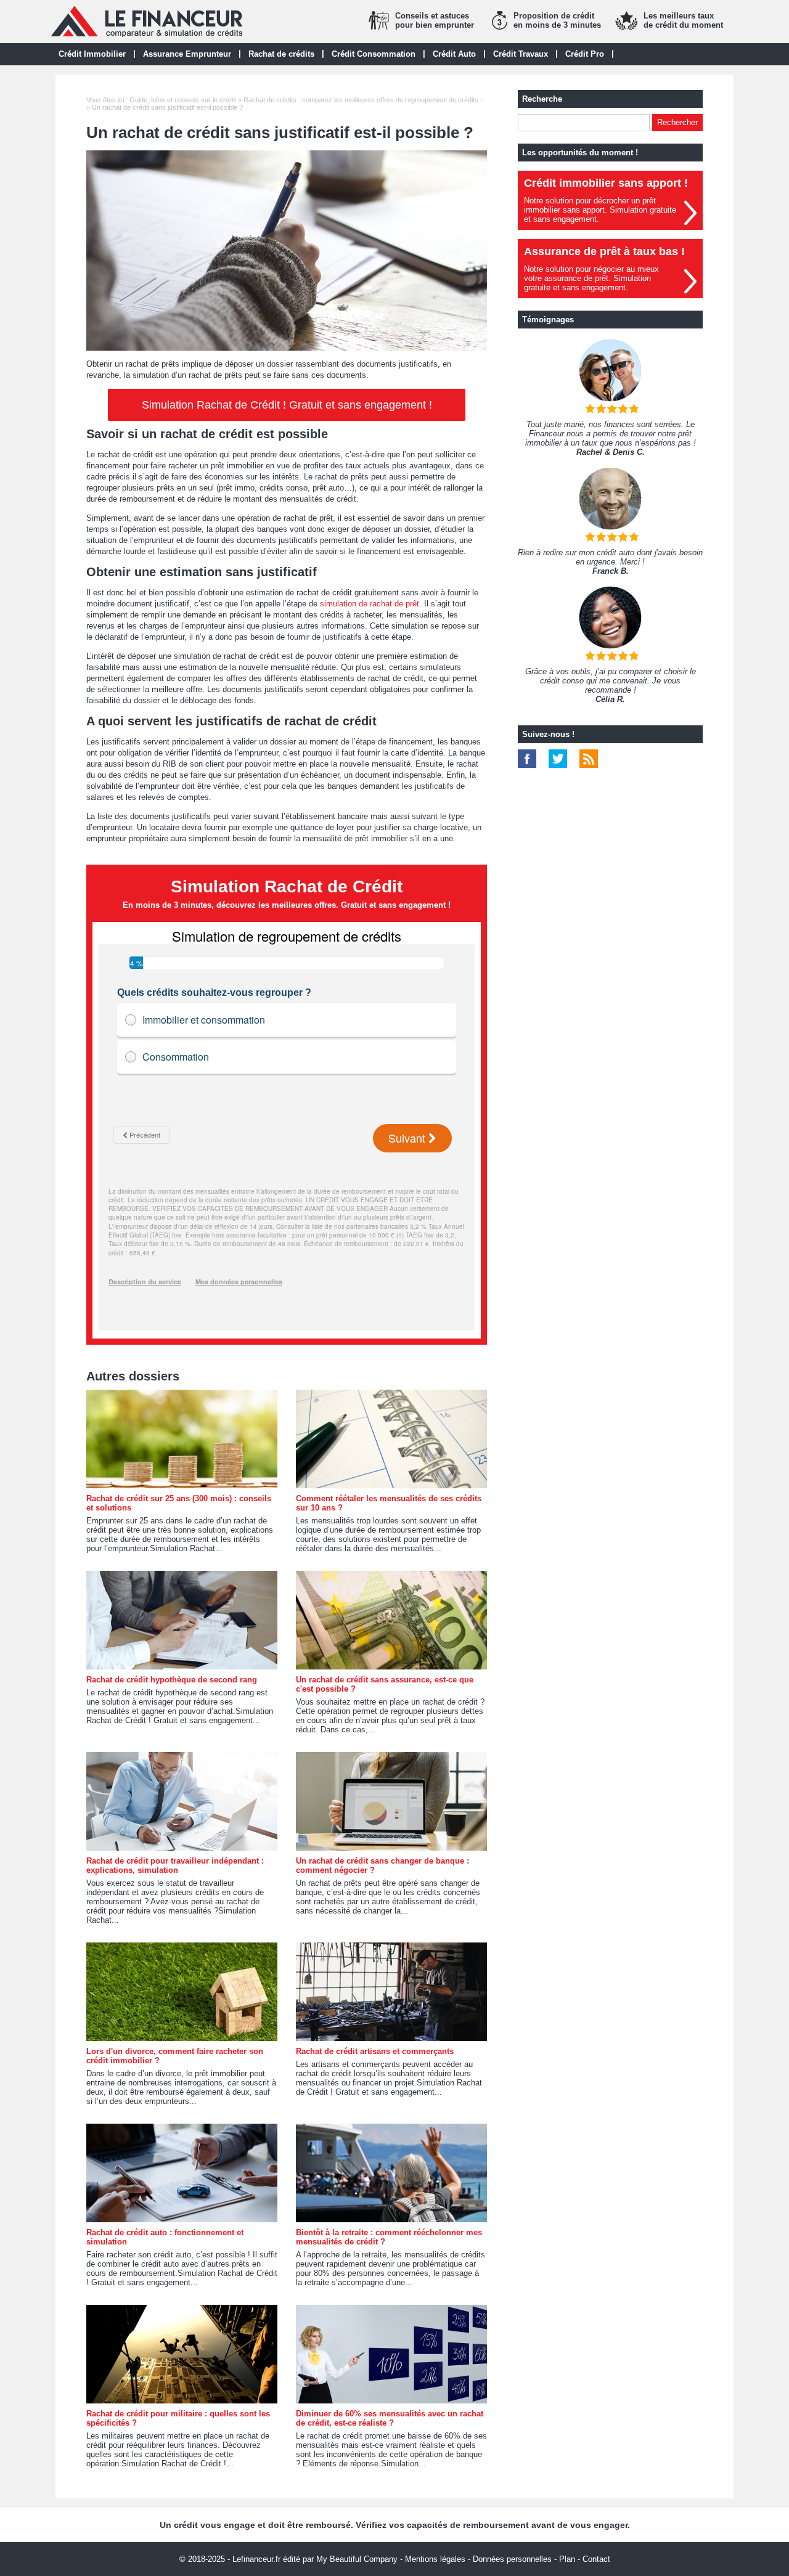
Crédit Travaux (521, 54)
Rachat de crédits (281, 54)
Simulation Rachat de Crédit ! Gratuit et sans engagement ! (287, 405)
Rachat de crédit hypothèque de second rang (172, 1680)
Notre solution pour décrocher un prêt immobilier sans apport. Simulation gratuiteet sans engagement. (600, 210)
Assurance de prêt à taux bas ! (604, 251)
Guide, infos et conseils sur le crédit (183, 100)
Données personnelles (512, 2559)
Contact (596, 2559)
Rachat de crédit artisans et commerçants (375, 2051)
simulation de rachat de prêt (370, 604)
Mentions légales (435, 2559)
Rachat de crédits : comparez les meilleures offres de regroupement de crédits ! (363, 100)
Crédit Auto (454, 54)
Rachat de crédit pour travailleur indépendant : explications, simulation (175, 1865)
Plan (567, 2559)
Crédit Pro (585, 54)
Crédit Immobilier (92, 54)
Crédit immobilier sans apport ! (606, 183)
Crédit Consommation (374, 54)
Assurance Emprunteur (187, 54)
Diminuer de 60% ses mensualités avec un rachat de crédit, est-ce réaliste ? (390, 2418)
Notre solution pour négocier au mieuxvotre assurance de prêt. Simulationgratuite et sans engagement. (591, 278)
